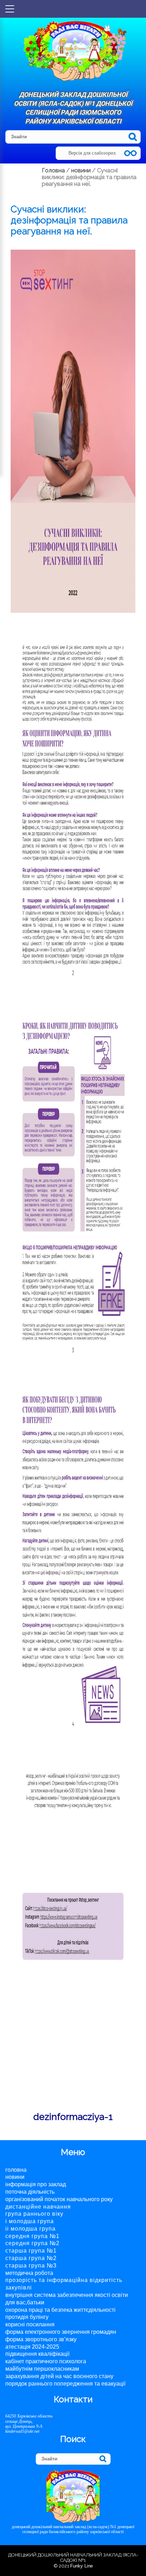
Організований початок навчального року (59, 2199)
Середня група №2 (32, 2243)
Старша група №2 (31, 2258)
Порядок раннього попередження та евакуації (65, 2384)
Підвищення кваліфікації (37, 2354)
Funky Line (82, 2566)
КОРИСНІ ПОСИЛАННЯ (30, 2324)
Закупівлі (19, 2288)
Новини (15, 2177)
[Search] (133, 137)
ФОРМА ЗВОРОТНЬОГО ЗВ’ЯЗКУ (41, 2339)
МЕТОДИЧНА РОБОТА (29, 2273)
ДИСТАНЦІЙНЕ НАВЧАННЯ (38, 2207)
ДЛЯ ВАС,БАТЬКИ (25, 2302)
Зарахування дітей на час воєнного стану (59, 2376)
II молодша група (30, 2229)
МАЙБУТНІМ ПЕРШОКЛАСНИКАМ (42, 2369)
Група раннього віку (34, 2214)
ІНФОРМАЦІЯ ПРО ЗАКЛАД (36, 2184)
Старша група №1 (31, 2251)
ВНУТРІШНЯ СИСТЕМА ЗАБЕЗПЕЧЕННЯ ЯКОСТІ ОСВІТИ (67, 2295)
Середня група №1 (32, 2236)
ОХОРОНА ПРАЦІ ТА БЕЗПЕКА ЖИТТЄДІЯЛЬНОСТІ (60, 2310)
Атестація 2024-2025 (32, 2347)
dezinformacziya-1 (73, 2117)
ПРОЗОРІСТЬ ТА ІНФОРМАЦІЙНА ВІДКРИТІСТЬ (64, 2280)
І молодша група (30, 2221)
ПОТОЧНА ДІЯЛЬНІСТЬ (30, 2192)
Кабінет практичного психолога (46, 2361)
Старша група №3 (31, 2266)
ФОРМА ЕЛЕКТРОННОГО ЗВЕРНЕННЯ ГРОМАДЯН (61, 2332)
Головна (16, 2170)
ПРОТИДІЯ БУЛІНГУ (27, 2317)
